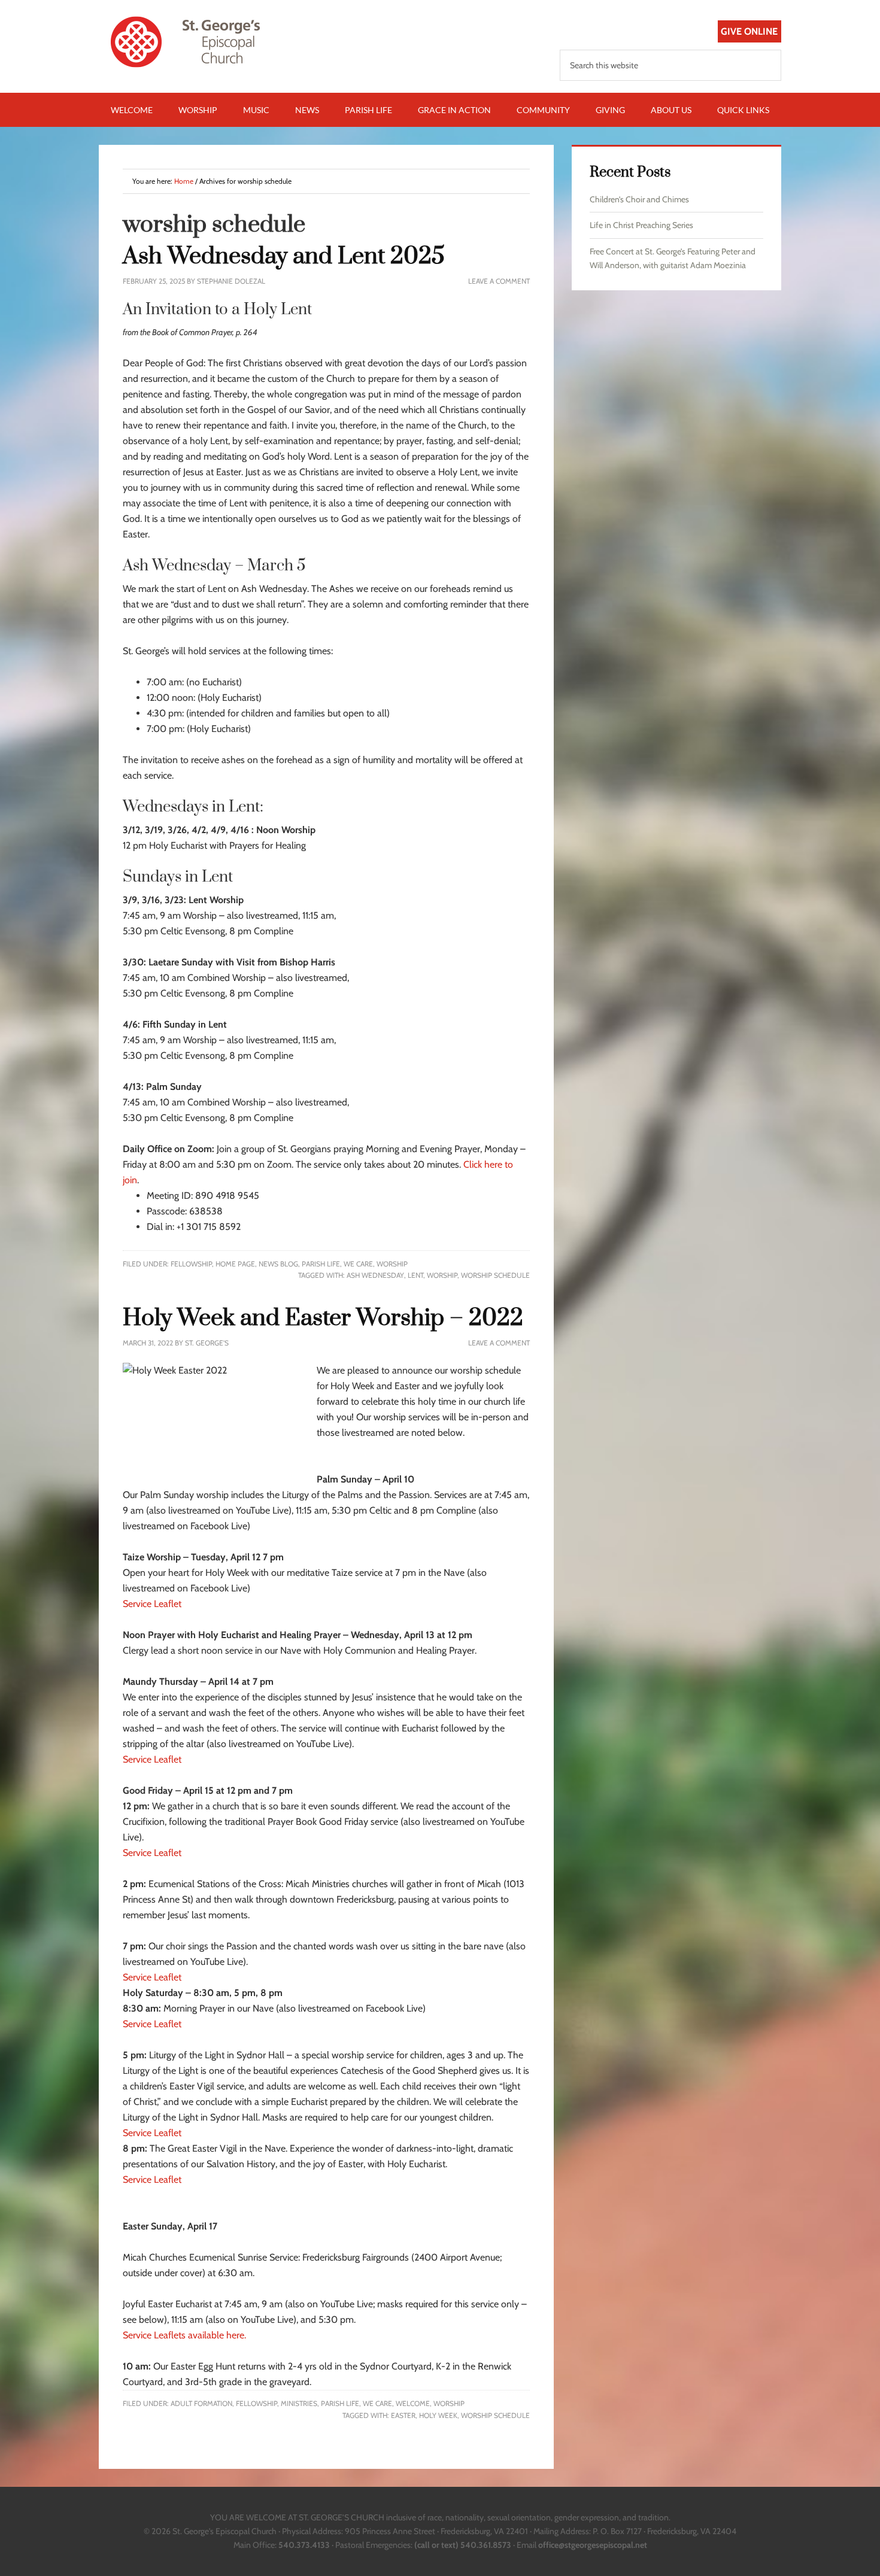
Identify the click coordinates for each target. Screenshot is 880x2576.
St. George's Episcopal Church (201, 42)
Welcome (413, 2403)
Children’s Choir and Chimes (639, 199)
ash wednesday (375, 1275)
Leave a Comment (499, 281)
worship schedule (495, 1275)
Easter (403, 2415)
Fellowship (191, 1264)
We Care (358, 1264)
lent (415, 1275)
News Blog (278, 1264)
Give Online (749, 31)
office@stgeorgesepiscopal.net (593, 2545)
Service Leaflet (152, 1604)
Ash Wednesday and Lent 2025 (284, 256)
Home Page (235, 1264)
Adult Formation (201, 2403)
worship (442, 1275)
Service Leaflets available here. (184, 2335)
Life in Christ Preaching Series (641, 225)
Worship (392, 1264)
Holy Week (438, 2415)
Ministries (299, 2403)
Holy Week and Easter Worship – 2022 (323, 1318)
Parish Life (321, 1264)
